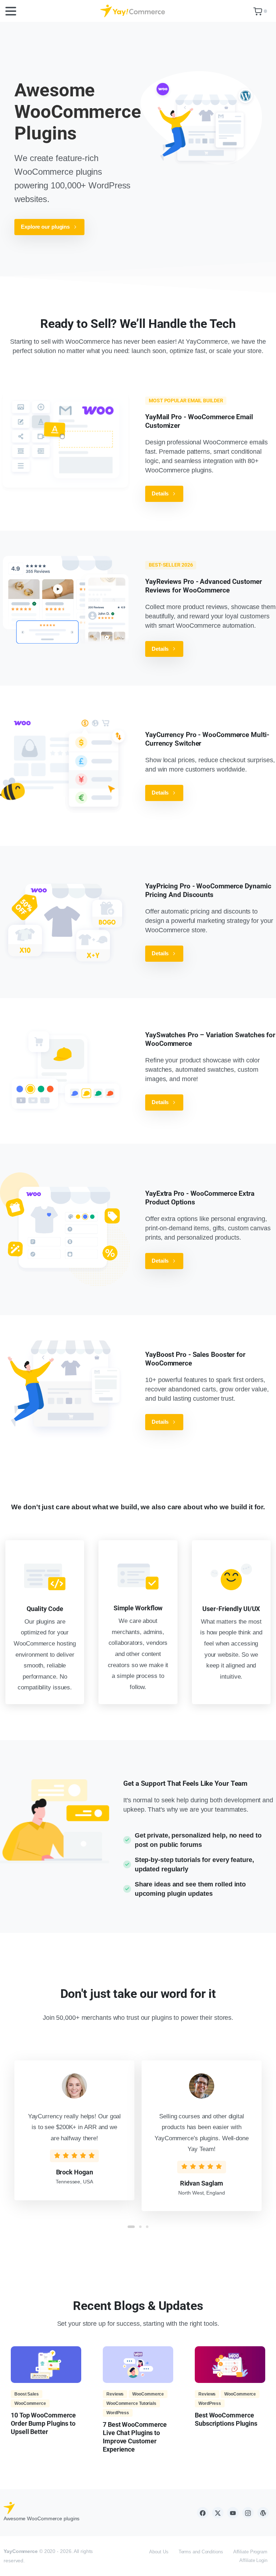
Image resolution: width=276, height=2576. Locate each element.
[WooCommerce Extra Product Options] (65, 1229)
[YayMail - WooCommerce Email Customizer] (65, 442)
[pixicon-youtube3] (233, 2513)
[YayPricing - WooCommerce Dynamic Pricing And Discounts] (65, 922)
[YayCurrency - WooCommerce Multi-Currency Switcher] (65, 766)
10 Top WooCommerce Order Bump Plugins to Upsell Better (43, 2423)
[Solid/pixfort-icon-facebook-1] (203, 2513)
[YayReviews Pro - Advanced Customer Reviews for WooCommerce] (65, 600)
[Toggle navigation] (11, 11)
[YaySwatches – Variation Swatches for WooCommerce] (65, 1071)
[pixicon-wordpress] (263, 2513)
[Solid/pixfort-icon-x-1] (218, 2513)
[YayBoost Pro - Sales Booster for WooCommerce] (65, 1390)
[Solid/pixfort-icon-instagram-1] (248, 2513)
